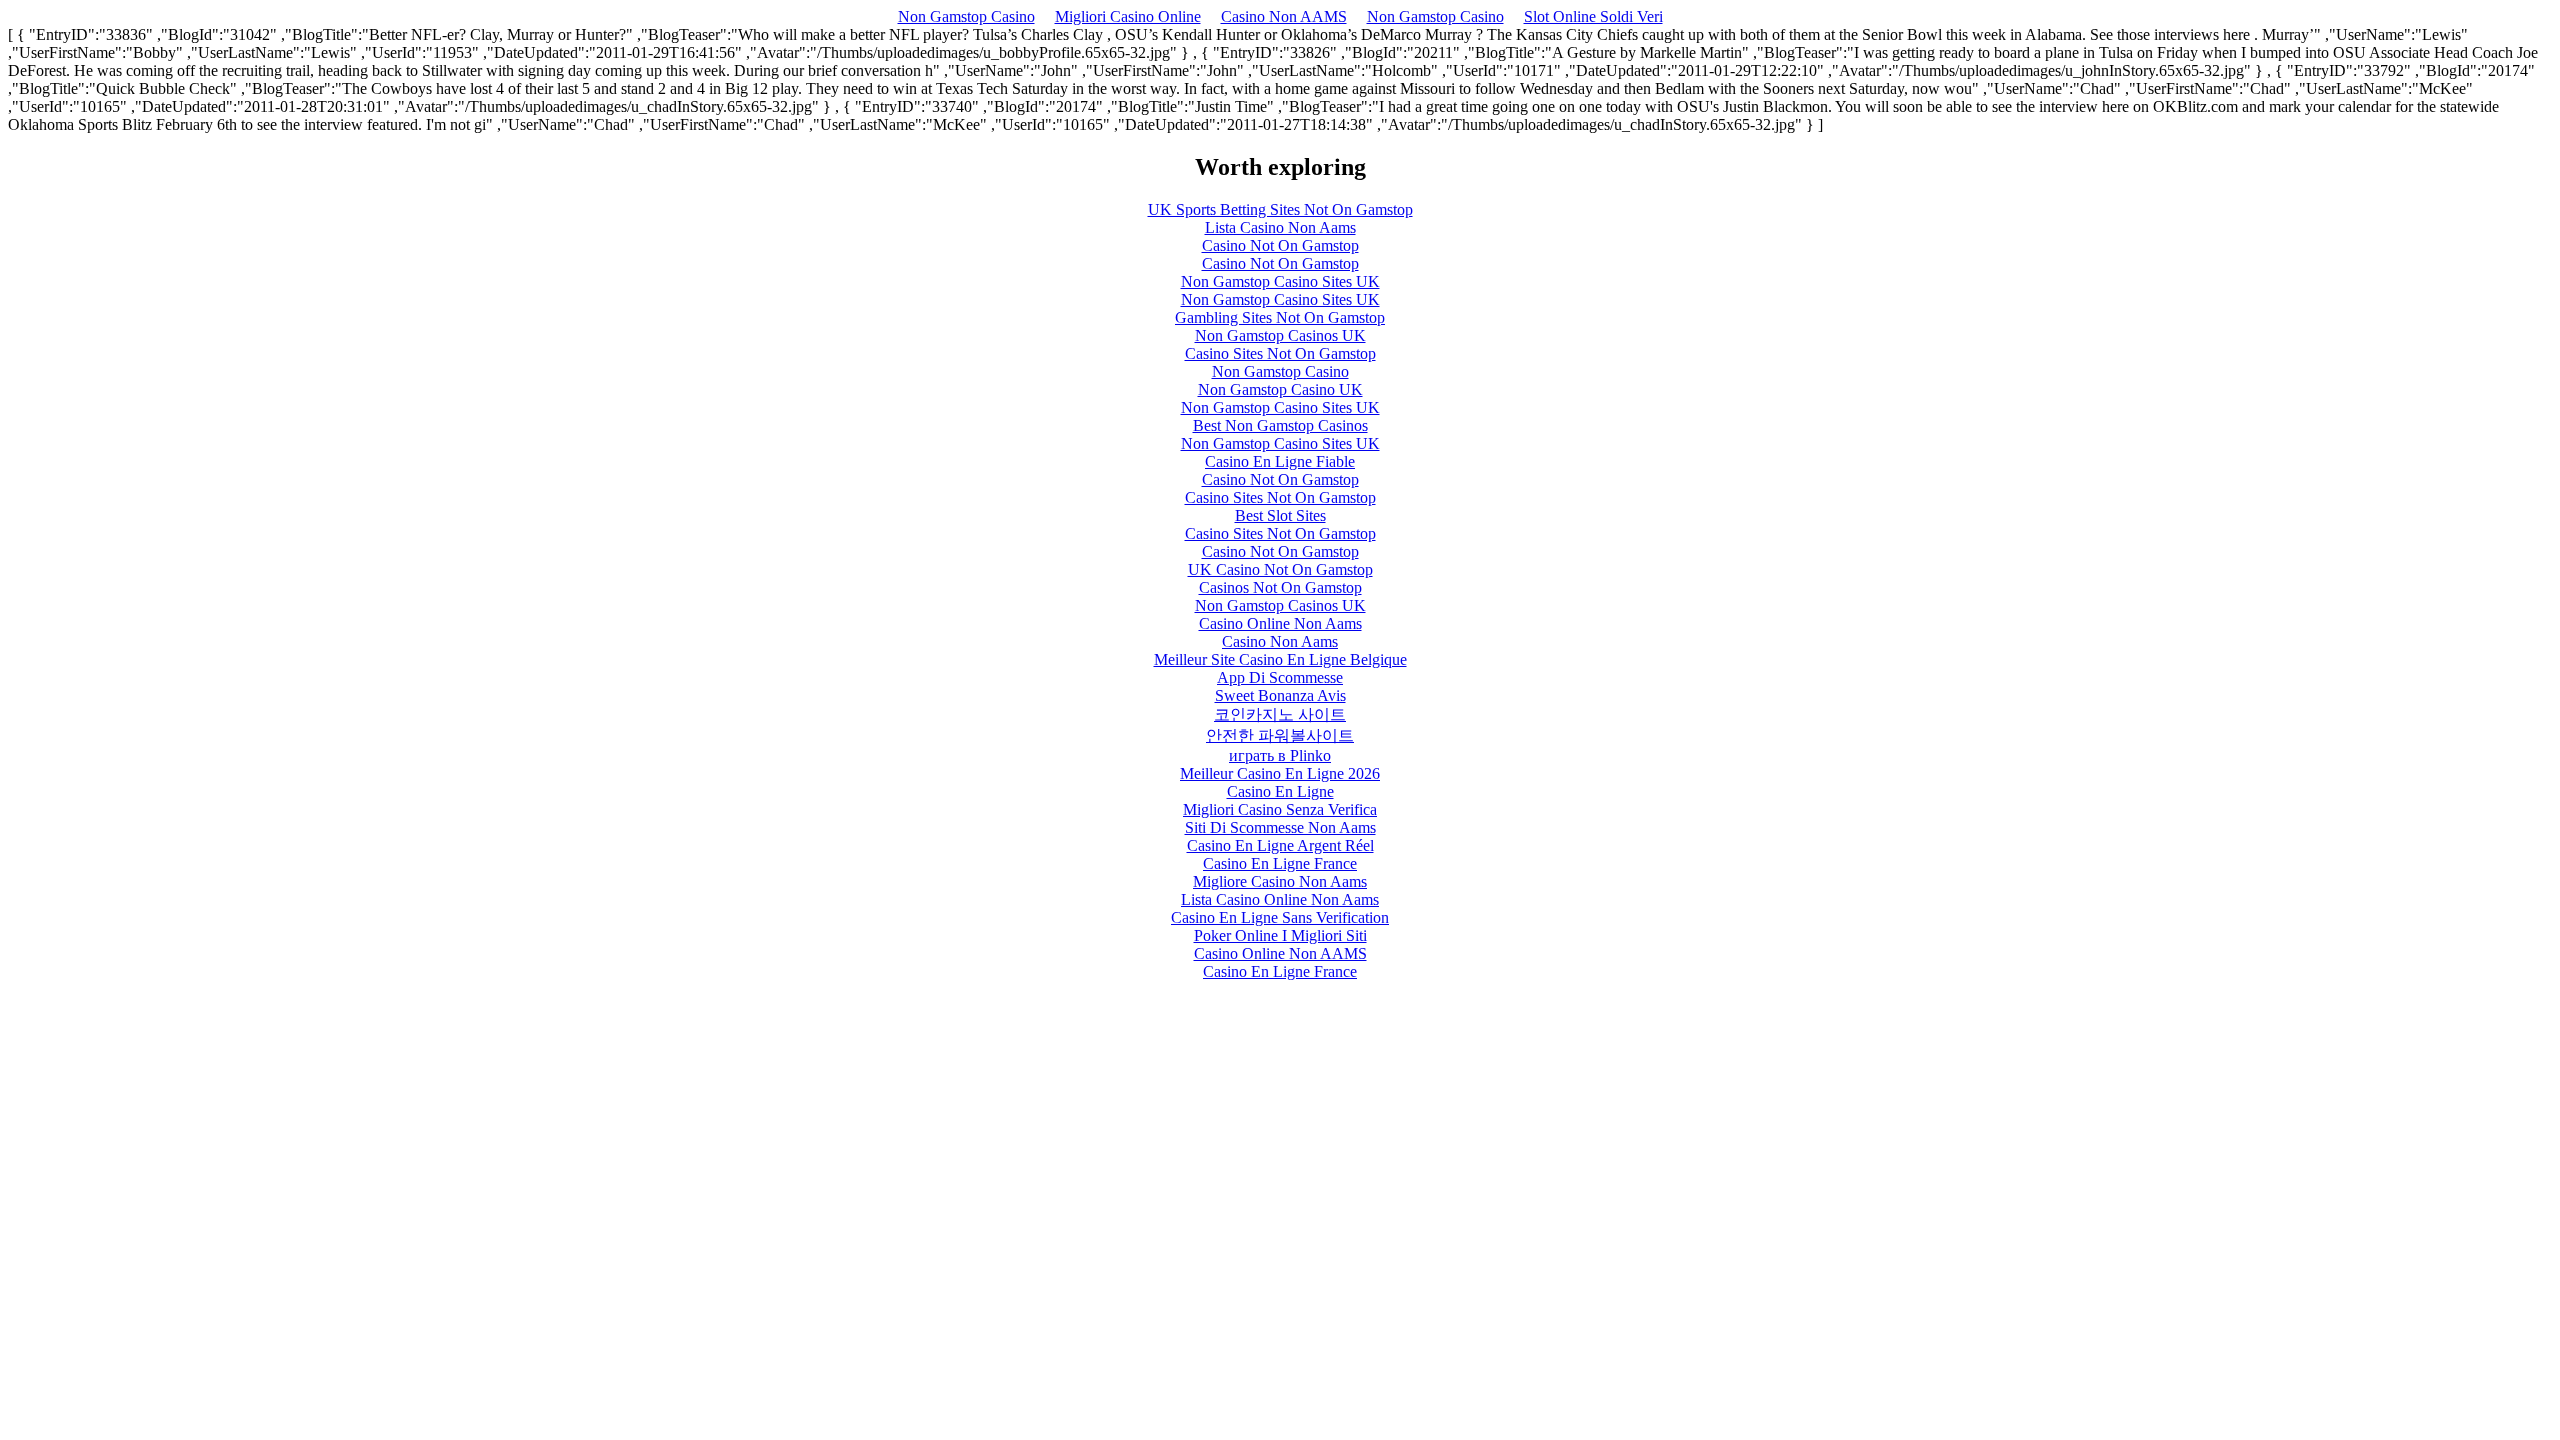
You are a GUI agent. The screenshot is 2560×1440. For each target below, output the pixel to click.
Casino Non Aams (1280, 641)
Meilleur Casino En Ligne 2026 (1280, 773)
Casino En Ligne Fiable (1280, 461)
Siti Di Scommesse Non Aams (1280, 827)
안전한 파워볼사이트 (1280, 735)
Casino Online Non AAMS (1280, 953)
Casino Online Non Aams (1280, 623)
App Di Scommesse (1280, 677)
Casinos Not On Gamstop (1280, 587)
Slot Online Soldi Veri (1593, 16)
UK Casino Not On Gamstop (1280, 569)
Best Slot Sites (1280, 515)
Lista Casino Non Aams (1280, 227)
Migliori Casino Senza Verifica (1280, 809)
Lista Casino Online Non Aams (1280, 899)
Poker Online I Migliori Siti (1280, 935)
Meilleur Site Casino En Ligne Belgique (1280, 659)
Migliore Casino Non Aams (1280, 881)
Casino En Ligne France (1280, 863)
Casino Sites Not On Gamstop (1280, 353)
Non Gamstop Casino (966, 16)
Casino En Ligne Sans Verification (1280, 917)
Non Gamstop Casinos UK (1280, 335)
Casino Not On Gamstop (1280, 245)
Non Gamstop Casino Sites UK (1280, 281)
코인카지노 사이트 (1280, 714)
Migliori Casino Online (1128, 16)
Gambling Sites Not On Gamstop (1280, 317)
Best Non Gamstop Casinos (1280, 425)
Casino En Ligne (1280, 791)
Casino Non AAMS (1284, 16)
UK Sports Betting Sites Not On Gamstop (1280, 209)
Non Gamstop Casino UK (1280, 389)
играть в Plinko (1280, 755)
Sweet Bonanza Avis (1280, 695)
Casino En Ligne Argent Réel (1280, 845)
